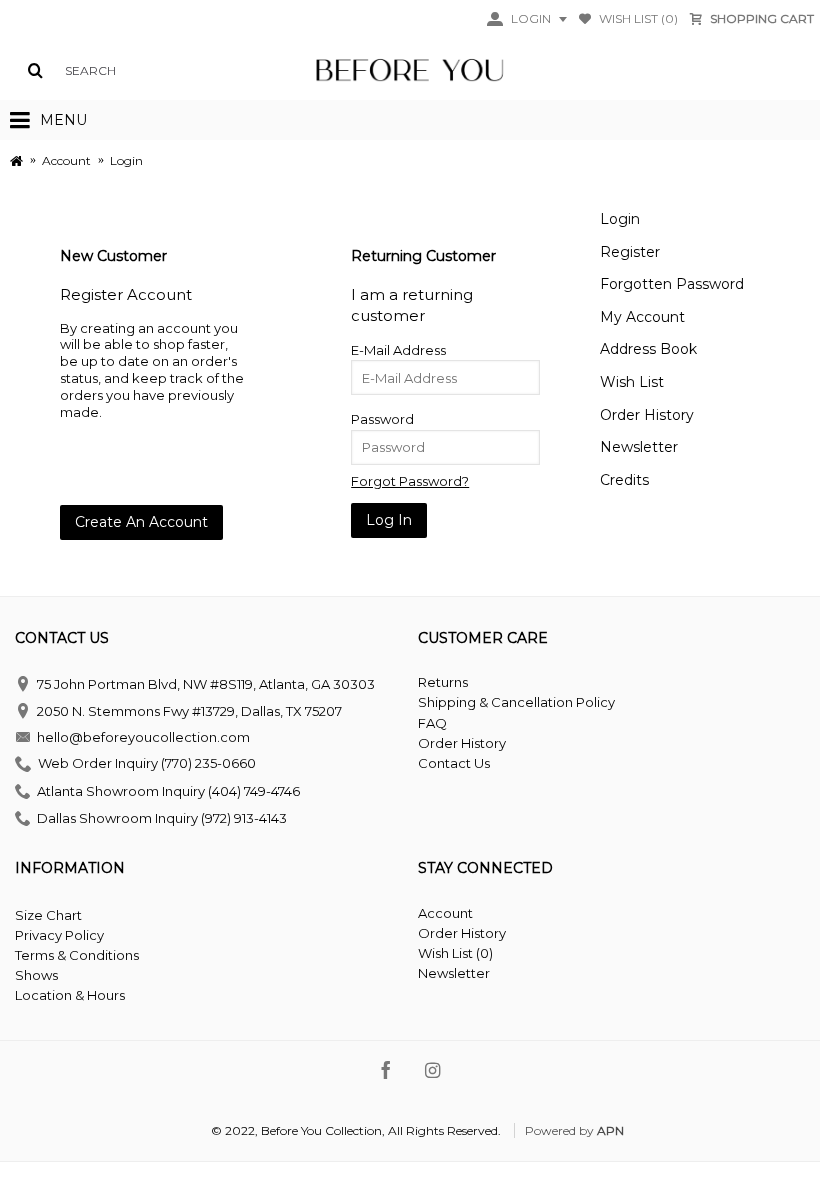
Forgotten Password (672, 284)
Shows (36, 975)
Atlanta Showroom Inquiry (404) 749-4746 (168, 791)
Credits (624, 480)
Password (382, 419)
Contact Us (454, 763)
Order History (647, 415)
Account (445, 913)
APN (610, 1130)
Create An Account (141, 522)
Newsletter (639, 447)
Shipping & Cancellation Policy (516, 702)
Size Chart (48, 915)
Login (620, 219)
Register (630, 252)
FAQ (432, 723)
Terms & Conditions (77, 955)
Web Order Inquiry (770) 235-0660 (147, 764)
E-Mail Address (398, 350)
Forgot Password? (410, 481)
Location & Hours (70, 995)
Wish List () (455, 953)
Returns (443, 682)
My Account (642, 317)
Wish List (632, 382)
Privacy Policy (59, 935)
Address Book (648, 349)
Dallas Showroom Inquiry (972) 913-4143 (162, 817)
